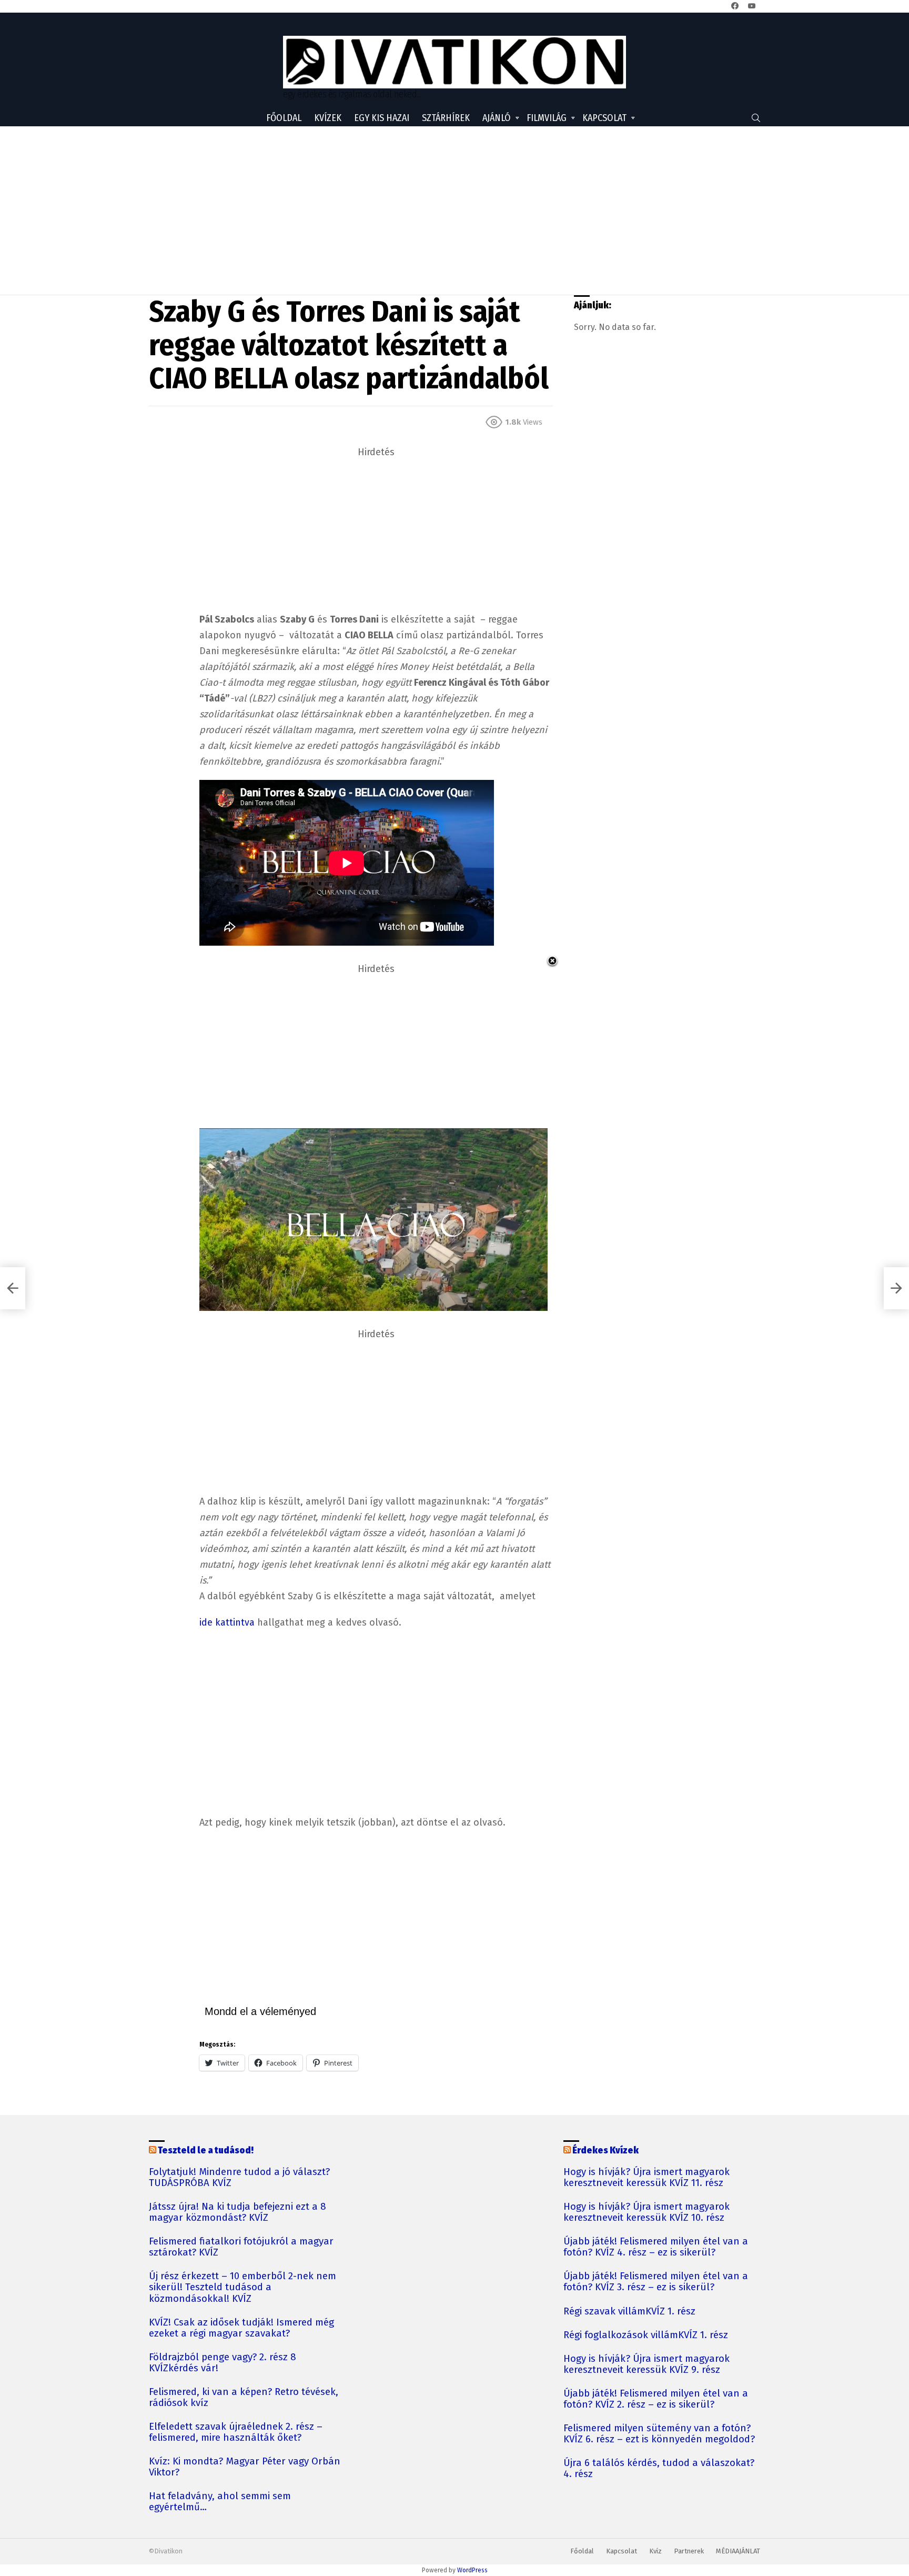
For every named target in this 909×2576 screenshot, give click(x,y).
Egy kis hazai (382, 118)
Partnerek (689, 2551)
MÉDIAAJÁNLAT (738, 2551)
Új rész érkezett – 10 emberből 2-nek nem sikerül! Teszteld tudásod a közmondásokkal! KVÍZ (243, 2287)
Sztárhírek (446, 118)
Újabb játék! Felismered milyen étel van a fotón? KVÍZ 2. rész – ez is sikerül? (656, 2399)
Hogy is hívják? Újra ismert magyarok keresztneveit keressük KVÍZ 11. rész (647, 2178)
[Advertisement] (454, 211)
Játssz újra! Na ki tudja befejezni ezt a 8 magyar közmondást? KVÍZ (238, 2212)
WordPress (472, 2570)
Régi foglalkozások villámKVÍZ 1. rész (646, 2335)
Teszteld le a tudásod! (206, 2150)
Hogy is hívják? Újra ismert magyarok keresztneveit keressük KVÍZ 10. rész (647, 2212)
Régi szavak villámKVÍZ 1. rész (629, 2312)
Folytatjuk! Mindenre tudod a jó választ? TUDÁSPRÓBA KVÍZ (239, 2178)
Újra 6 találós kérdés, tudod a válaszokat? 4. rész (659, 2469)
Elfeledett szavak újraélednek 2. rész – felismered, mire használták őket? (236, 2432)
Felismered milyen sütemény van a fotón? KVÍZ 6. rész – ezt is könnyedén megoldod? (659, 2434)
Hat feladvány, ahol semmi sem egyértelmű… (220, 2502)
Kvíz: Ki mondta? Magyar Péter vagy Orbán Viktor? (245, 2467)
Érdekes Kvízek (605, 2150)
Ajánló (497, 118)
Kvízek (328, 118)
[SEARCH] (756, 118)
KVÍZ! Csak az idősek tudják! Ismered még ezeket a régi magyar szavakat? (241, 2328)
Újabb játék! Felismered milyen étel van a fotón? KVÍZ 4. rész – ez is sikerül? (656, 2247)
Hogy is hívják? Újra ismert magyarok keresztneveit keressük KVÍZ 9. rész (647, 2364)
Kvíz (655, 2551)
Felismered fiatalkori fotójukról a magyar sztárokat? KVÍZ (241, 2247)
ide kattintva (227, 1622)
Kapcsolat (604, 118)
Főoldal (284, 118)
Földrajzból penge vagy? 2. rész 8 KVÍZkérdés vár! (223, 2363)
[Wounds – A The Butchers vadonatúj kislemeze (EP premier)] (13, 1288)
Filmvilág (547, 118)
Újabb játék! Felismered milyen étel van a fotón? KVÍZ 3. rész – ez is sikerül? (656, 2282)
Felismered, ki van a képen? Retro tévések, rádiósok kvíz (244, 2398)
